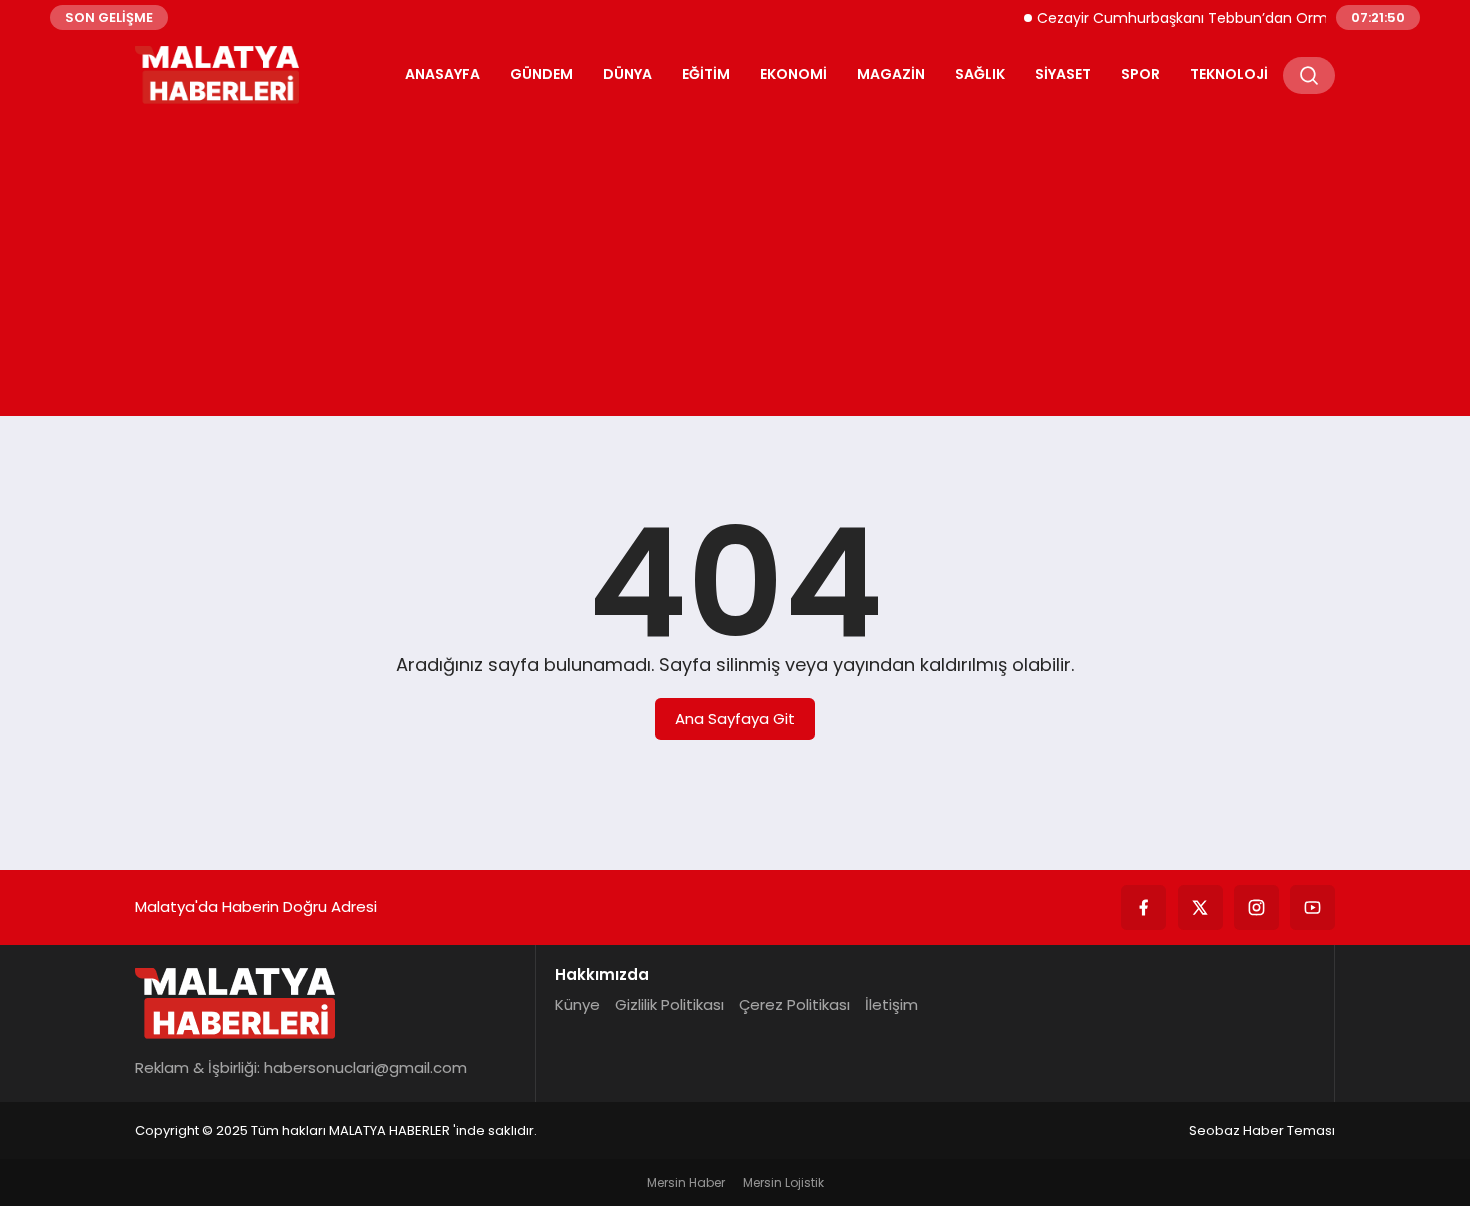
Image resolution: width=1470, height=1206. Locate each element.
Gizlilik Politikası (669, 1004)
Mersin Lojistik (783, 1182)
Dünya (627, 74)
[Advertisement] (735, 256)
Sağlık (980, 74)
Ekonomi (793, 74)
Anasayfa (442, 74)
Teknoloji (1229, 74)
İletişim (891, 1004)
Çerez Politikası (794, 1004)
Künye (577, 1004)
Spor (1140, 74)
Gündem (541, 74)
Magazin (891, 74)
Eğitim (706, 74)
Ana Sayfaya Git (735, 718)
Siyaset (1063, 74)
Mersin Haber (686, 1182)
